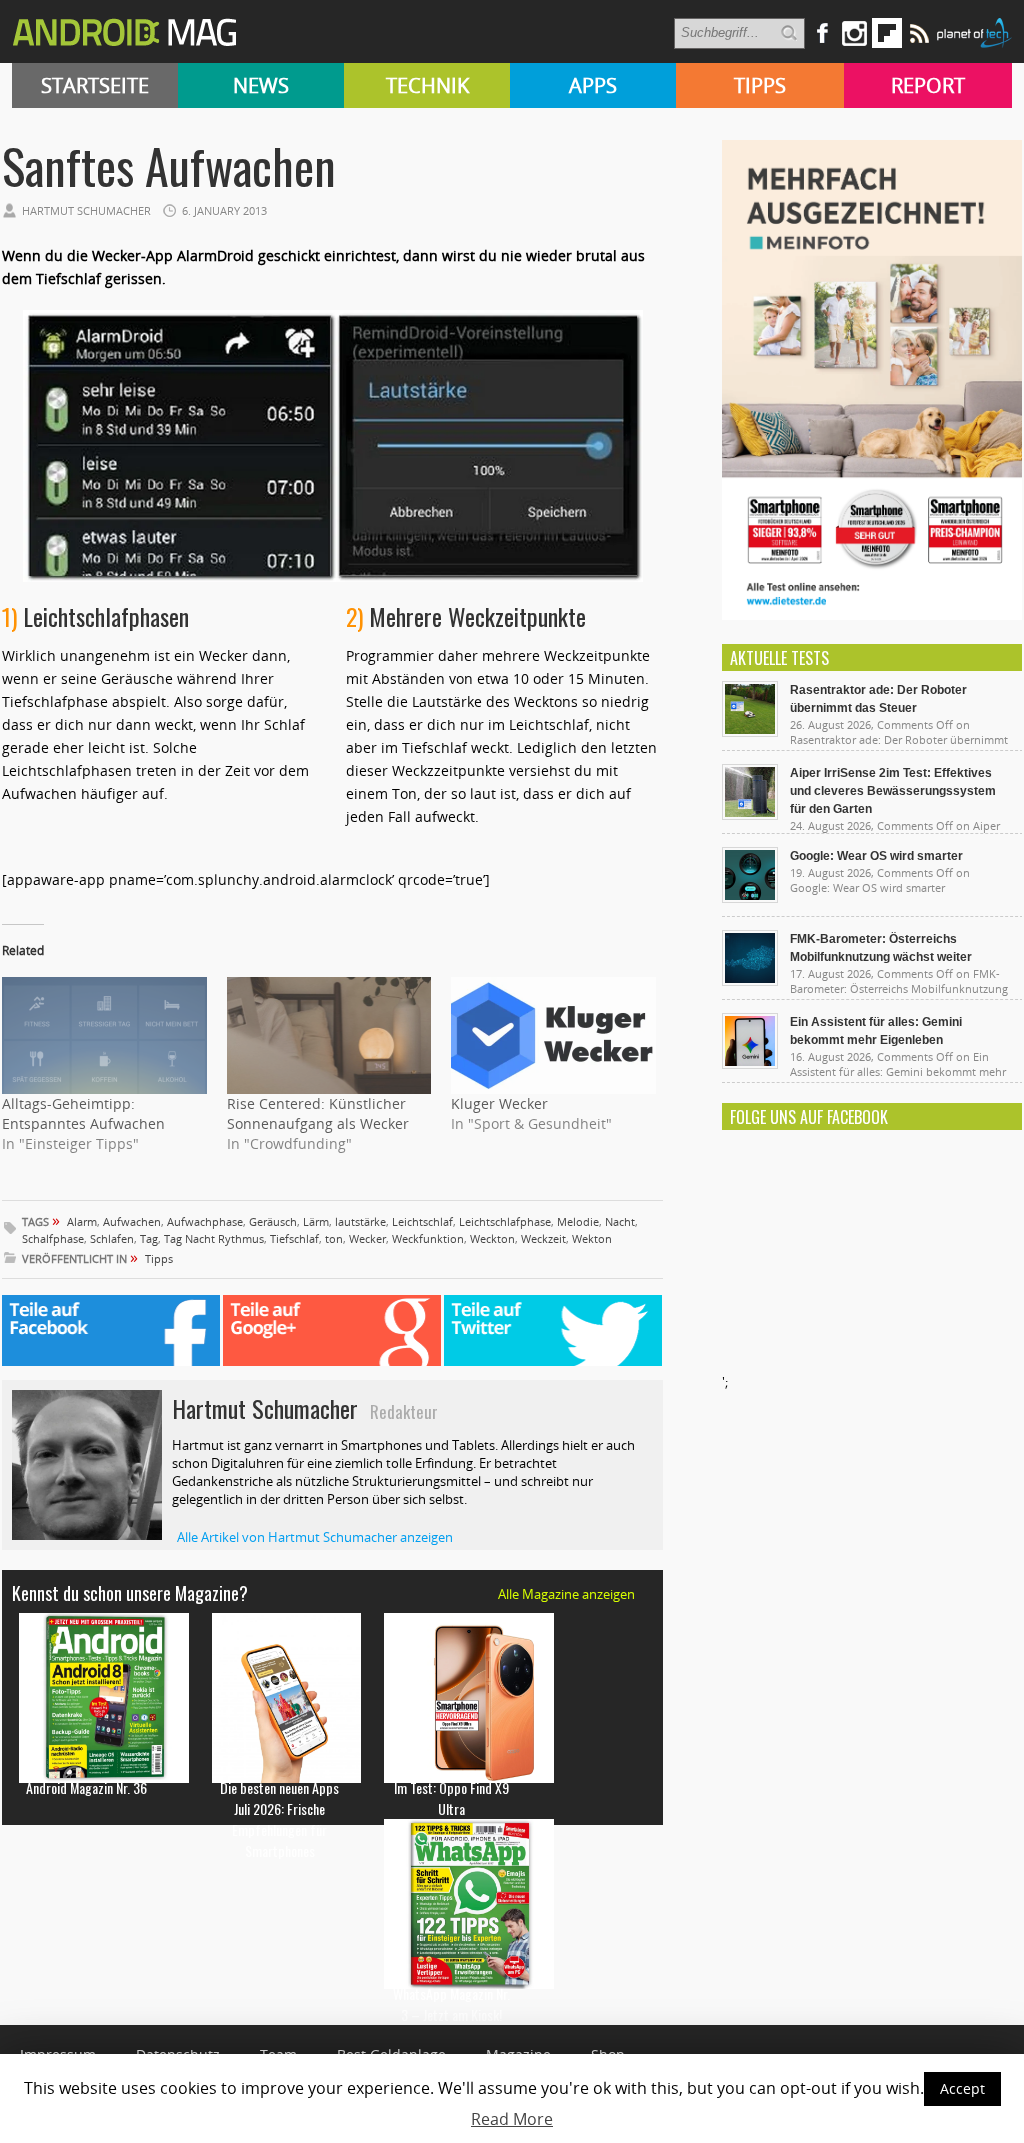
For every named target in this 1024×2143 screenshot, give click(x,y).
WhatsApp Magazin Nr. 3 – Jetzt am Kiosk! (451, 2004)
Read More (512, 2119)
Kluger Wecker (499, 1103)
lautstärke (360, 1221)
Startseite (95, 85)
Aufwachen (132, 1221)
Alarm (82, 1221)
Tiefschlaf (294, 1238)
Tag (149, 1238)
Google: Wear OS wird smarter (876, 856)
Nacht (620, 1221)
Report (928, 85)
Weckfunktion (428, 1238)
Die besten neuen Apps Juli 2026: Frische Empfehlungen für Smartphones (279, 1819)
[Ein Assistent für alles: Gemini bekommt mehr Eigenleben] (750, 1064)
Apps (593, 85)
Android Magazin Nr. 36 (86, 1787)
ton (334, 1238)
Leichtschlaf (422, 1221)
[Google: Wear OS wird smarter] (750, 898)
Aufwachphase (205, 1221)
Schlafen (112, 1238)
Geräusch (273, 1221)
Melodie (578, 1221)
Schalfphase (53, 1238)
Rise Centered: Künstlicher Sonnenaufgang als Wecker (318, 1113)
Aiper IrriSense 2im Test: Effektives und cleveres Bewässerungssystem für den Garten (893, 791)
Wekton (592, 1238)
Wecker (367, 1238)
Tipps (760, 85)
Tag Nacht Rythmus (214, 1238)
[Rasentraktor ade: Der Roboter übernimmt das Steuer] (750, 732)
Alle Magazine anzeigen (566, 1594)
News (261, 85)
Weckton (492, 1238)
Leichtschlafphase (505, 1221)
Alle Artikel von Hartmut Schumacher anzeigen (315, 1537)
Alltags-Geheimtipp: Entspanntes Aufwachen (83, 1113)
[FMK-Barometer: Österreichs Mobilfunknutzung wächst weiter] (750, 981)
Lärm (316, 1221)
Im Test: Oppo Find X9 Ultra (451, 1798)
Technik (427, 85)
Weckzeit (543, 1238)
